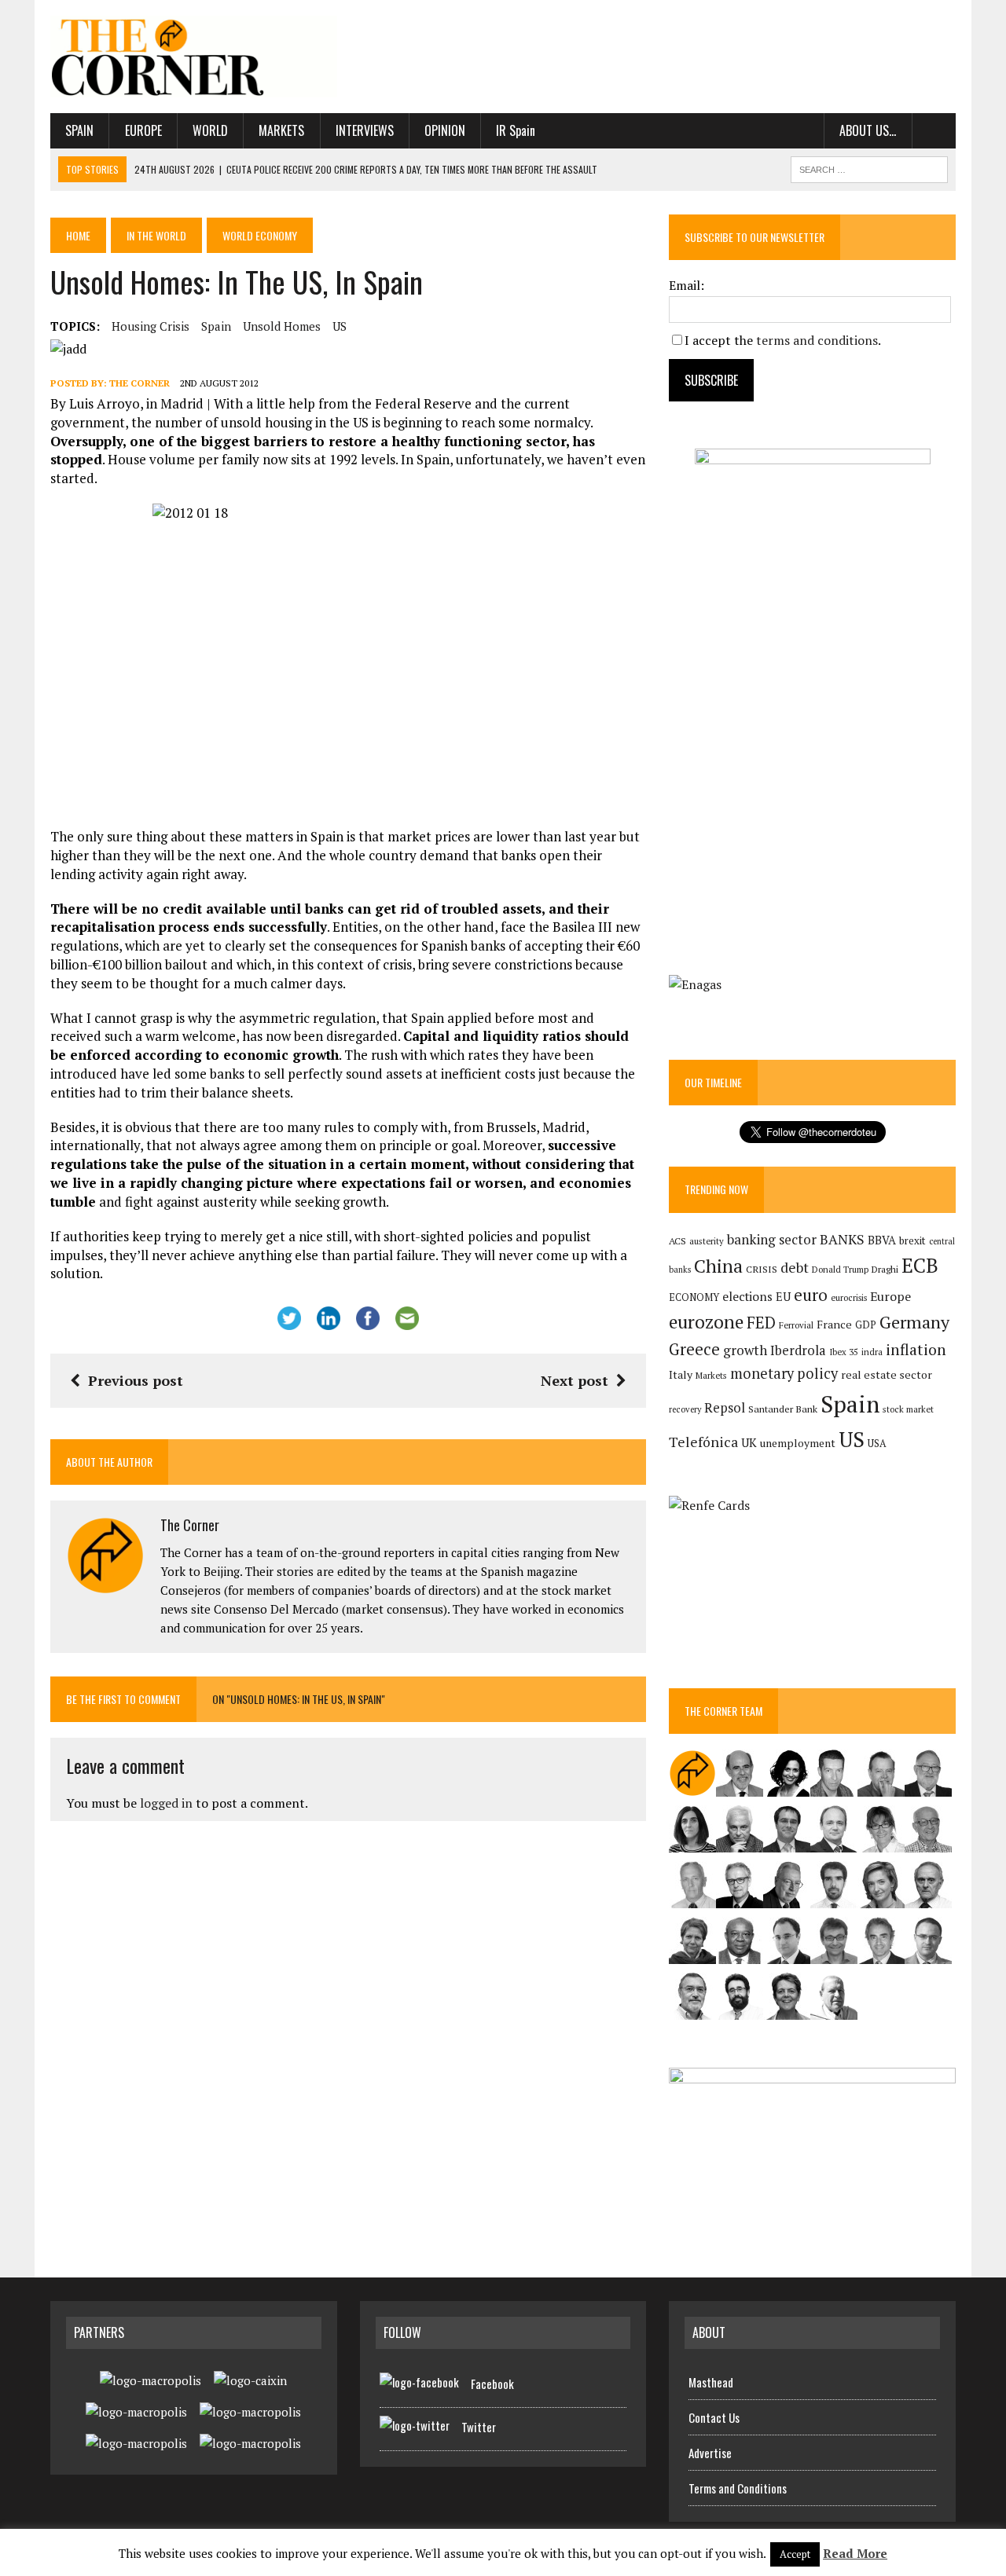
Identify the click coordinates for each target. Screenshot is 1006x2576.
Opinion (445, 130)
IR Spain (516, 130)
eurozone (706, 1322)
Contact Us (714, 2417)
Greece (694, 1349)
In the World (156, 235)
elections (747, 1297)
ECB (920, 1265)
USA (877, 1444)
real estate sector (887, 1374)
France (834, 1324)
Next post (575, 1380)
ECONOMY (694, 1297)
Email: (687, 285)
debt (795, 1268)
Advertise (710, 2453)
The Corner (140, 383)
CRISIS (762, 1269)
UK (749, 1442)
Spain (79, 130)
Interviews (365, 130)
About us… (868, 130)
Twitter (479, 2427)
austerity (707, 1241)
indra (872, 1352)
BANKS (842, 1239)
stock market (908, 1409)
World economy (260, 235)
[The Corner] (194, 57)
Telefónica (703, 1442)
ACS (677, 1241)
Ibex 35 (844, 1352)
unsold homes (282, 326)
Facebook (492, 2384)
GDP (866, 1325)
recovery (685, 1409)
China (718, 1266)
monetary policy (784, 1373)
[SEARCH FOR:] (869, 167)
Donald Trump (840, 1269)
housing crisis (151, 326)
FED (761, 1323)
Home (78, 235)
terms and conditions (817, 340)
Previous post (136, 1380)
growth (745, 1350)
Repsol (725, 1408)
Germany (914, 1322)
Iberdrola (798, 1350)
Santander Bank (783, 1409)
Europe (143, 130)
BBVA (882, 1240)
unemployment (798, 1443)
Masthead (711, 2382)
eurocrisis (849, 1298)
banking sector (772, 1239)
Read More (855, 2553)
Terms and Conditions (738, 2488)
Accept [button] (795, 2554)
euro (811, 1295)
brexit (912, 1240)
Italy (681, 1374)
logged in (166, 1803)
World (210, 130)
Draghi (885, 1269)
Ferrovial (796, 1325)
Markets (281, 130)
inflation (916, 1350)
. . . (934, 130)
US (340, 326)
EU (783, 1297)
